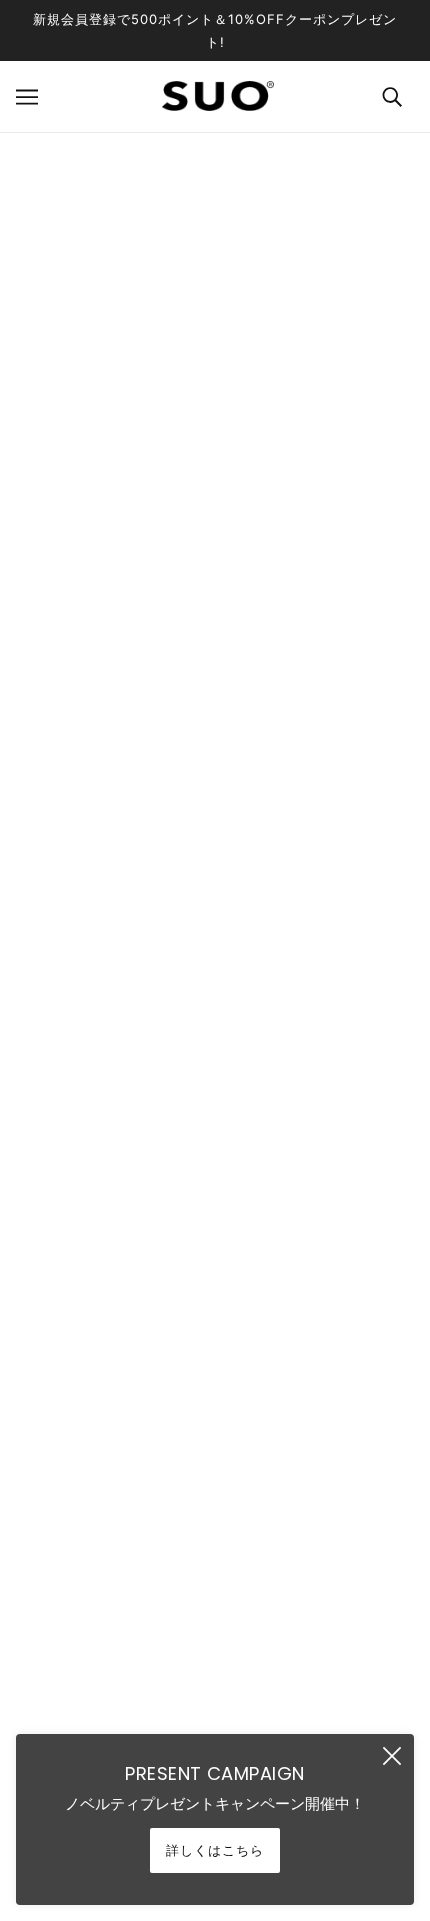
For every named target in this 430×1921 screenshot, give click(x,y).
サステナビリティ (215, 1574)
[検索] (392, 96)
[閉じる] (392, 1756)
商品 (305, 348)
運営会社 (215, 1534)
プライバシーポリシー (215, 1614)
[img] (193, 1372)
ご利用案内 (215, 1694)
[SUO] (215, 96)
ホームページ (170, 348)
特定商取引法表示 (215, 1654)
